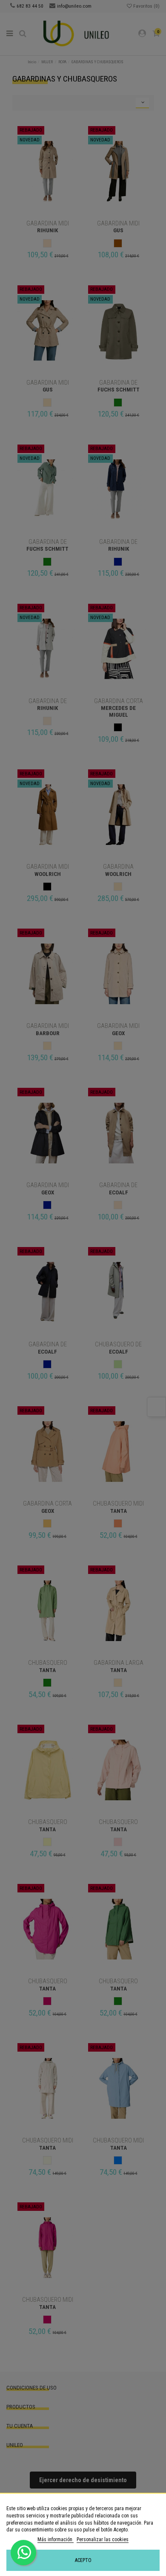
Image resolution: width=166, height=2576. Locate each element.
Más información (56, 2539)
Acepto (83, 2560)
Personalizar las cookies (103, 2539)
